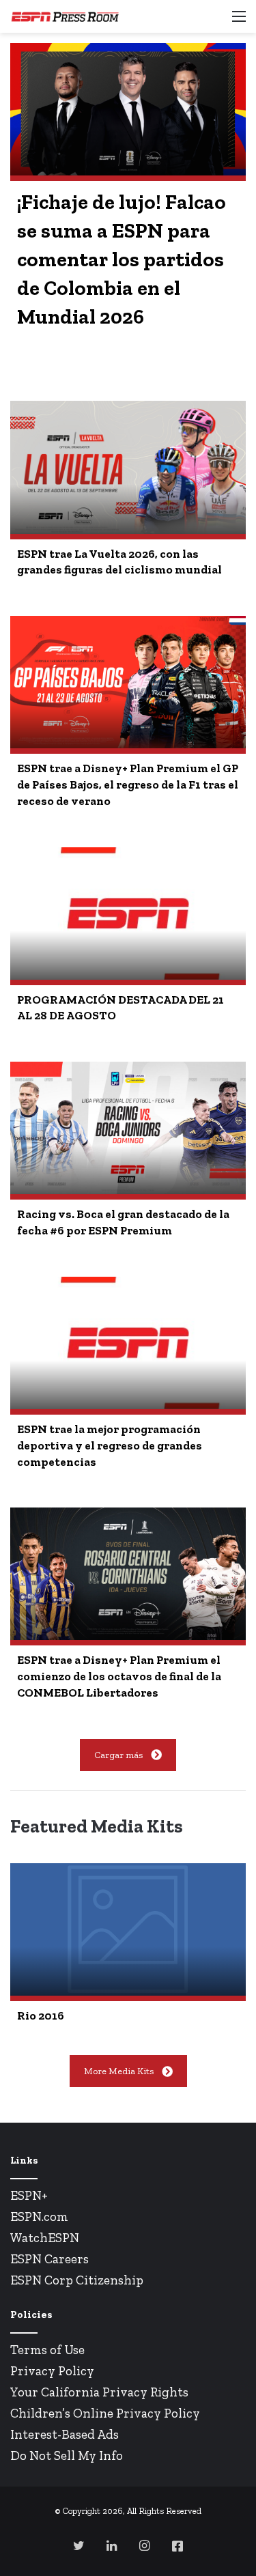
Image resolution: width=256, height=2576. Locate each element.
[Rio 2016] (128, 1929)
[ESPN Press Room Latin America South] (65, 16)
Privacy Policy (52, 2371)
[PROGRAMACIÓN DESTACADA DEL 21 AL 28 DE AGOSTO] (128, 914)
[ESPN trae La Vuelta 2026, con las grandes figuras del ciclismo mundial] (128, 467)
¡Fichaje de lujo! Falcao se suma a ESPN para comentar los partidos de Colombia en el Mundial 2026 (122, 259)
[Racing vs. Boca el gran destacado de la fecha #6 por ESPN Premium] (128, 1128)
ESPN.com (39, 2217)
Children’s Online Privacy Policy (105, 2413)
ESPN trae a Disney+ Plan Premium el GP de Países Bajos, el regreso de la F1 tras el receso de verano (128, 784)
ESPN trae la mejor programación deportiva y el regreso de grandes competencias (110, 1445)
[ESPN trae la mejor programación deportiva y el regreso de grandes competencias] (128, 1343)
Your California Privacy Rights (99, 2392)
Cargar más (118, 1755)
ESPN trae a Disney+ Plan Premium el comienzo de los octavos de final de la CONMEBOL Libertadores (119, 1676)
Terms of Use (47, 2350)
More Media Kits (119, 2071)
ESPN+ (29, 2195)
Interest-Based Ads (65, 2434)
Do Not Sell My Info (67, 2455)
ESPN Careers (49, 2259)
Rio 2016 (41, 2015)
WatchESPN (45, 2238)
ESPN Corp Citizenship (77, 2280)
